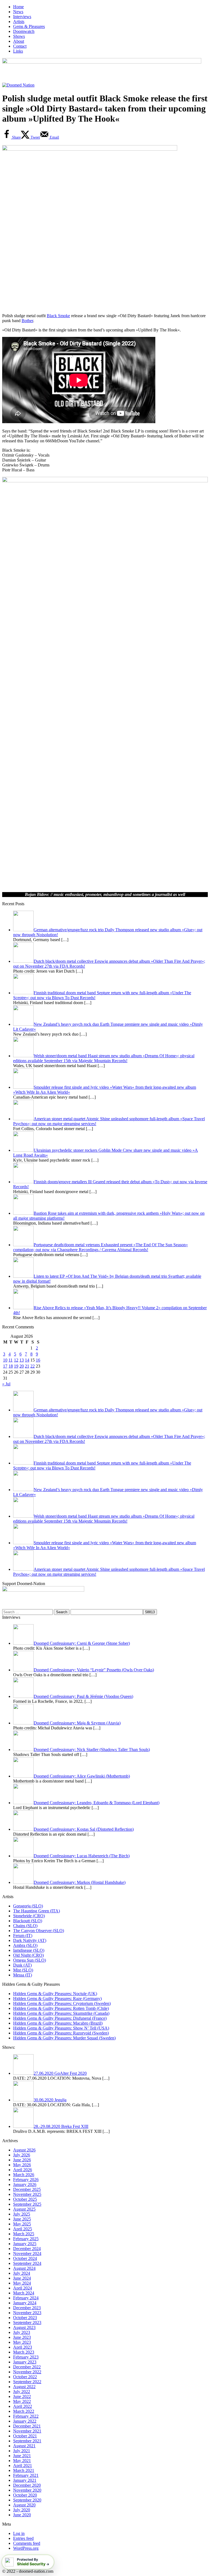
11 (11, 1360)
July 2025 (22, 2214)
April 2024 (23, 2288)
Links (18, 51)
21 (27, 1366)
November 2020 (27, 2490)
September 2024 (27, 2263)
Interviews (22, 17)
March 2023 (24, 2352)
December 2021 (27, 2426)
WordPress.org (26, 2548)
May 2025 (22, 2224)
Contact (20, 46)
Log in (19, 2533)
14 (27, 1360)
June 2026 (22, 2160)
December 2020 (27, 2485)
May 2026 (22, 2165)
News (18, 12)
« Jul (6, 1384)
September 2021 (27, 2441)
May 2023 (22, 2342)
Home (18, 7)
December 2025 (27, 2189)
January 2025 (25, 2244)
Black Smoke (58, 316)
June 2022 (22, 2396)
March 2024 (24, 2293)
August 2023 (24, 2327)
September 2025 (27, 2204)
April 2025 (23, 2229)
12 (16, 1360)
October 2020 (25, 2495)
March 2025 (24, 2234)
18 (11, 1366)
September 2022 (27, 2382)
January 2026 (25, 2184)
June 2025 (22, 2219)
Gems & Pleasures (29, 26)
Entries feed (23, 2538)
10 (5, 1360)
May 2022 (22, 2401)
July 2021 (22, 2451)
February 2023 (26, 2357)
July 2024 (22, 2273)
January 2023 (25, 2362)
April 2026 (23, 2170)
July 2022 (22, 2392)
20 (22, 1366)
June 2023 (22, 2337)
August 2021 (24, 2446)
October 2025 (25, 2199)
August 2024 (24, 2268)
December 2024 (27, 2249)
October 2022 (25, 2377)
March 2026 (24, 2175)
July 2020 (22, 2510)
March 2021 (24, 2470)
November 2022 (27, 2372)
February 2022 (26, 2416)
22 (33, 1366)
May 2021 (22, 2461)
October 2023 (25, 2318)
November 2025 (27, 2194)
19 (16, 1366)
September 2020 (27, 2500)
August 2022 (24, 2387)
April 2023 (23, 2347)
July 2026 (22, 2155)
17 (5, 1366)
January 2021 (25, 2480)
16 (38, 1360)
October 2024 (25, 2258)
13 (22, 1360)
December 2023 (27, 2308)
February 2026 (26, 2180)
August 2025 (24, 2209)
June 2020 (22, 2515)
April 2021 (23, 2465)
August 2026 (24, 2150)
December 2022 (27, 2367)
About (19, 41)
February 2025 (26, 2239)
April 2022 (23, 2406)
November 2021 (27, 2431)
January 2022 (25, 2421)
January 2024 (25, 2303)
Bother (27, 321)
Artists (19, 22)
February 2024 (26, 2298)
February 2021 (26, 2475)
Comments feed (27, 2543)
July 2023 (22, 2332)
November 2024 (27, 2253)
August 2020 (24, 2505)
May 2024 (22, 2283)
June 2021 (22, 2456)
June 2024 (22, 2278)
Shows (19, 36)
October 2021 (25, 2436)
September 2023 (27, 2323)
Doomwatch (24, 31)
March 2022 (24, 2411)
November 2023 (27, 2313)
